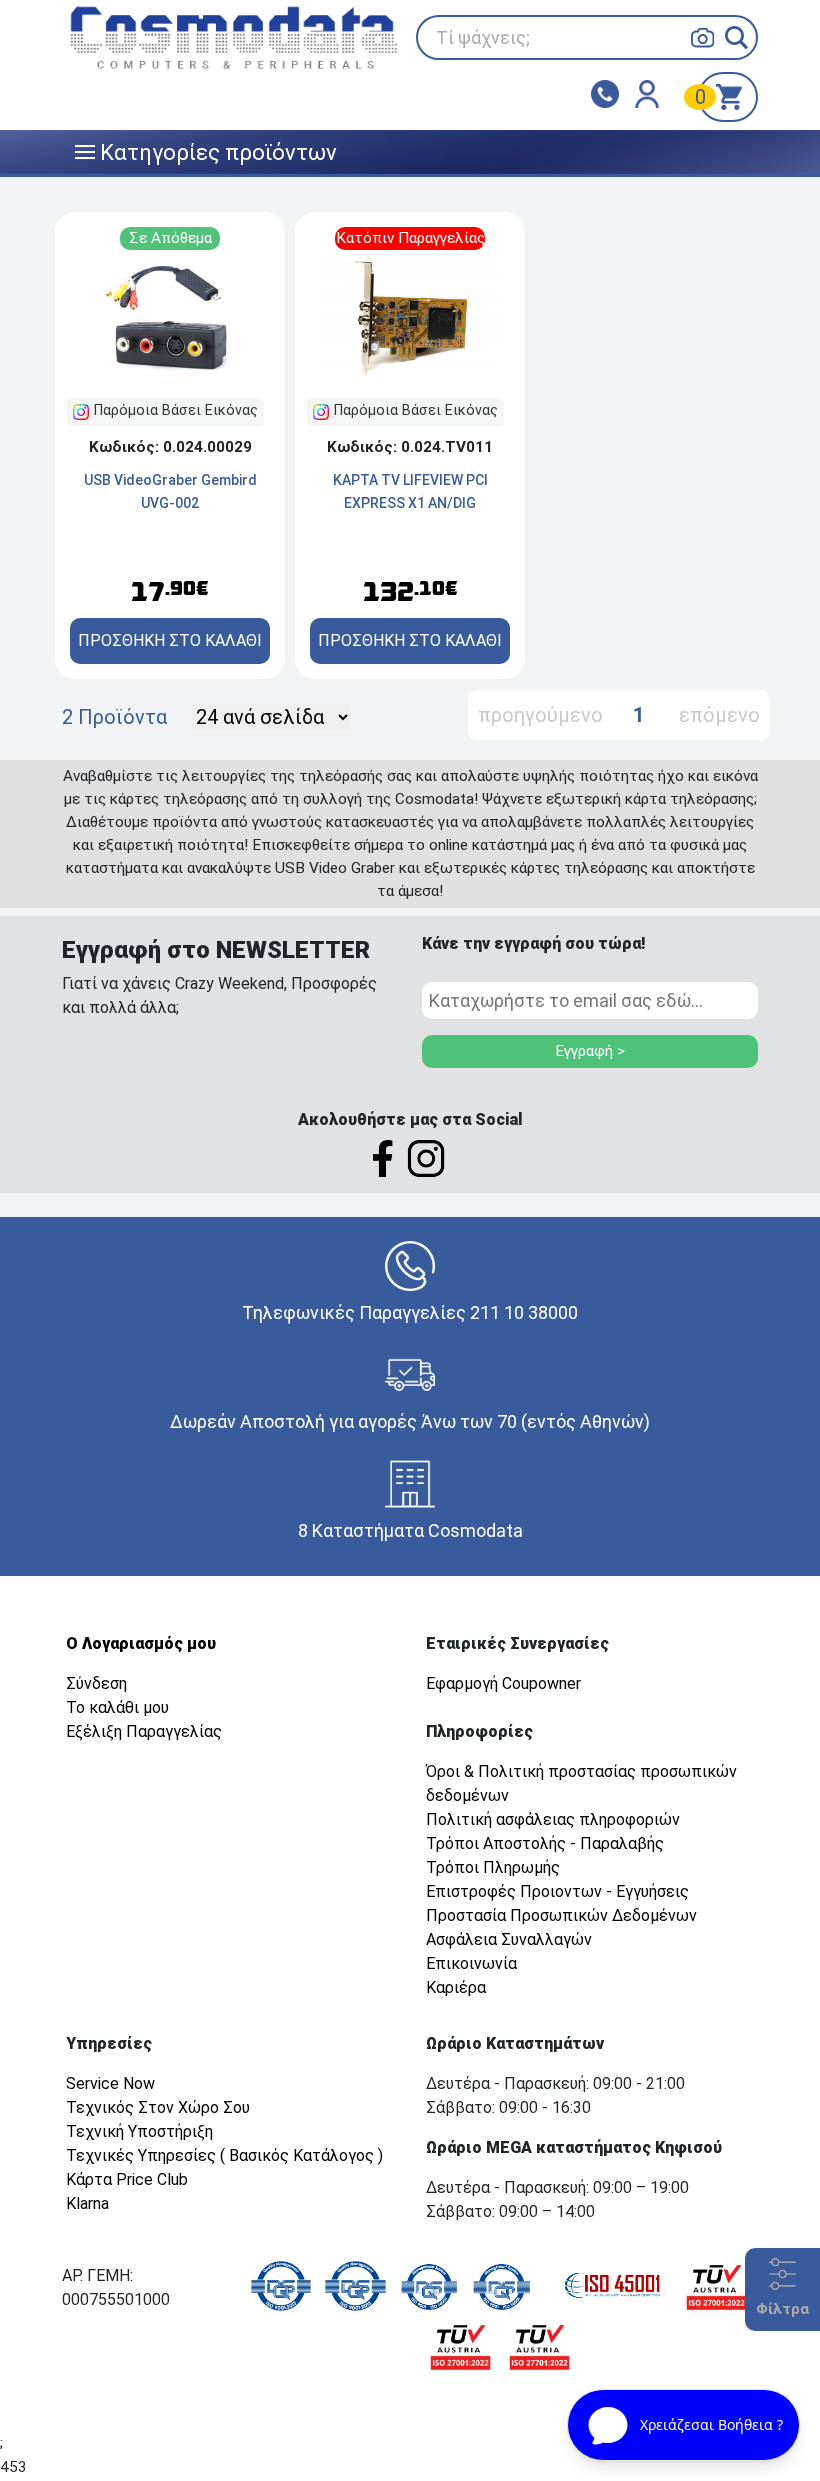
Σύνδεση (96, 1683)
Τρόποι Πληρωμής (493, 1867)
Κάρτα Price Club (127, 2179)
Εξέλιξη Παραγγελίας (144, 1731)
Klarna (87, 2203)
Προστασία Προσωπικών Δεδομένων (561, 1915)
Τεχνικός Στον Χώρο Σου (158, 2107)
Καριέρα (456, 1987)
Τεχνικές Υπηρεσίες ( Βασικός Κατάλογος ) (224, 2155)
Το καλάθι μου (117, 1707)
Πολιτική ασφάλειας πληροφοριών (553, 1819)
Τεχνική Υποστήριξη (139, 2131)
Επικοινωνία (471, 1963)
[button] (736, 37)
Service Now (110, 2083)
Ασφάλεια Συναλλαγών (509, 1939)
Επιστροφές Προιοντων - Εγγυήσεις (557, 1891)
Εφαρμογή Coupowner (503, 1683)
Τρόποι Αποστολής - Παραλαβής (545, 1843)
